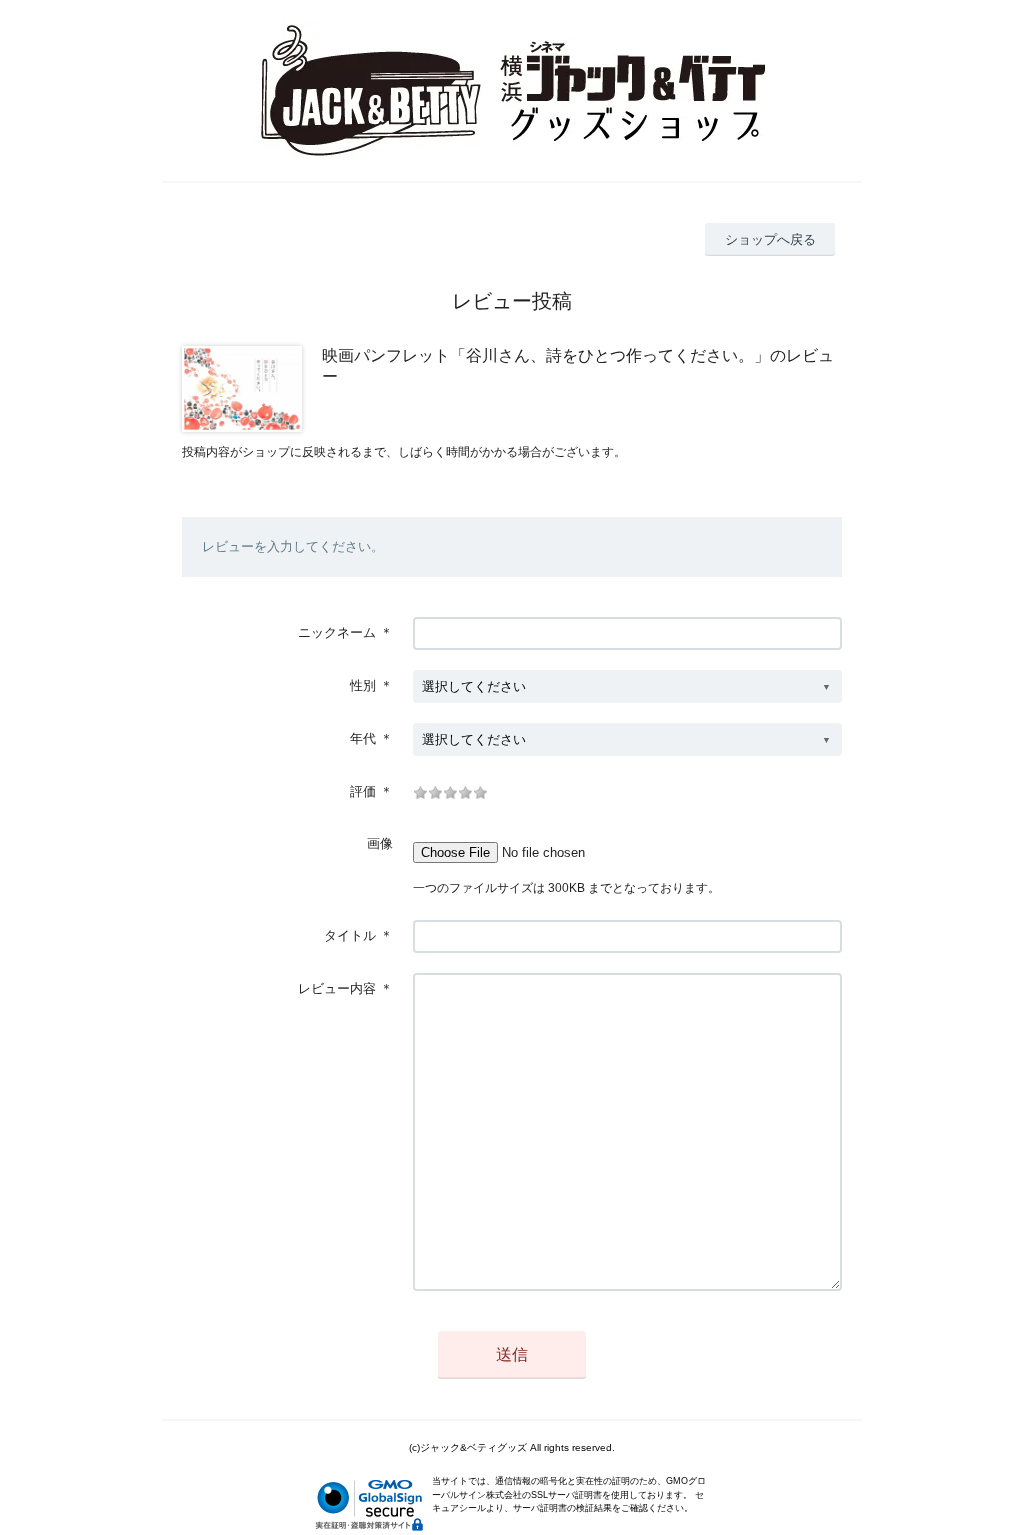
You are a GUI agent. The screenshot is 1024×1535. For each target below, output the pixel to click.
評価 (363, 791)
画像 (380, 843)
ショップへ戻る (770, 239)
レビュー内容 (337, 988)
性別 (363, 685)
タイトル (350, 935)
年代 (363, 738)
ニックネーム (337, 632)
